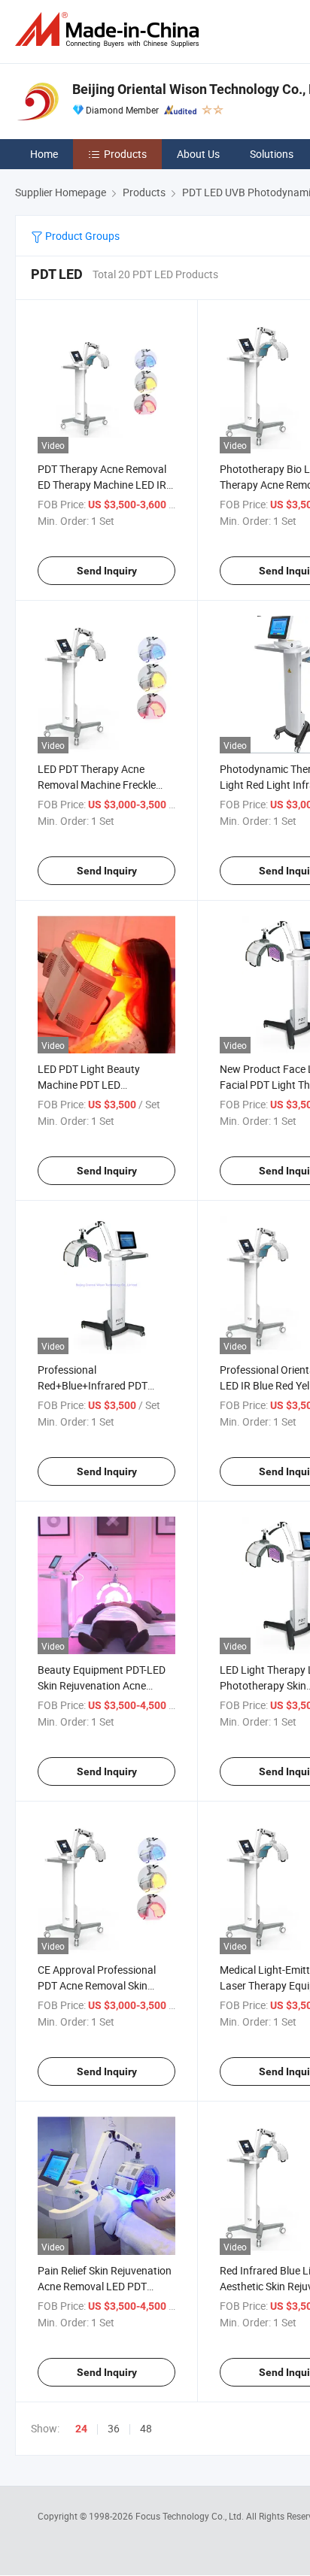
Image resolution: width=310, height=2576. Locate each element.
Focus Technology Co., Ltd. (191, 2516)
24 (81, 2429)
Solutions (272, 154)
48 (146, 2428)
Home (44, 154)
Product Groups (81, 236)
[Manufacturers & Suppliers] (110, 30)
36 (114, 2428)
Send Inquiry (107, 571)
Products (125, 154)
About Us (198, 154)
